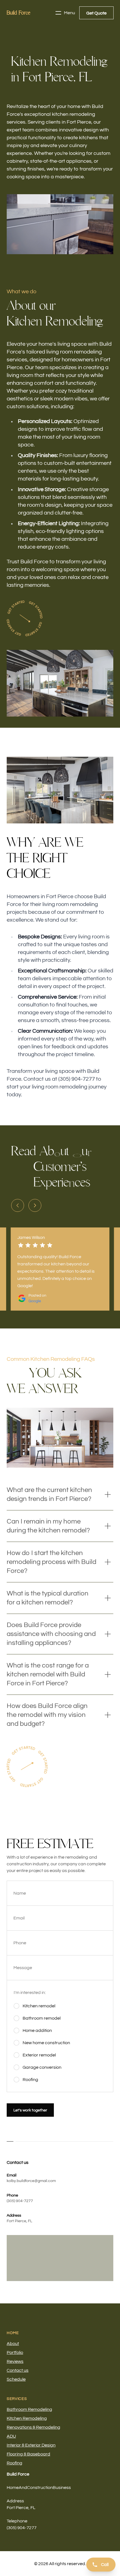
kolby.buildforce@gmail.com (31, 2181)
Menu (69, 13)
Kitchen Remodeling (27, 2418)
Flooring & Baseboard (28, 2454)
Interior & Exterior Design (31, 2445)
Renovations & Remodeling (33, 2427)
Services (17, 2399)
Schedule (16, 2379)
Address (15, 2501)
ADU (11, 2436)
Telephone (17, 2521)
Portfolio (15, 2352)
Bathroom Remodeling (29, 2409)
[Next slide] (35, 1205)
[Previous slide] (18, 1205)
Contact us (18, 2370)
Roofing (15, 2463)
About (13, 2344)
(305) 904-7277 (20, 2201)
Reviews (15, 2361)
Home (13, 2333)
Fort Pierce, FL (19, 2221)
